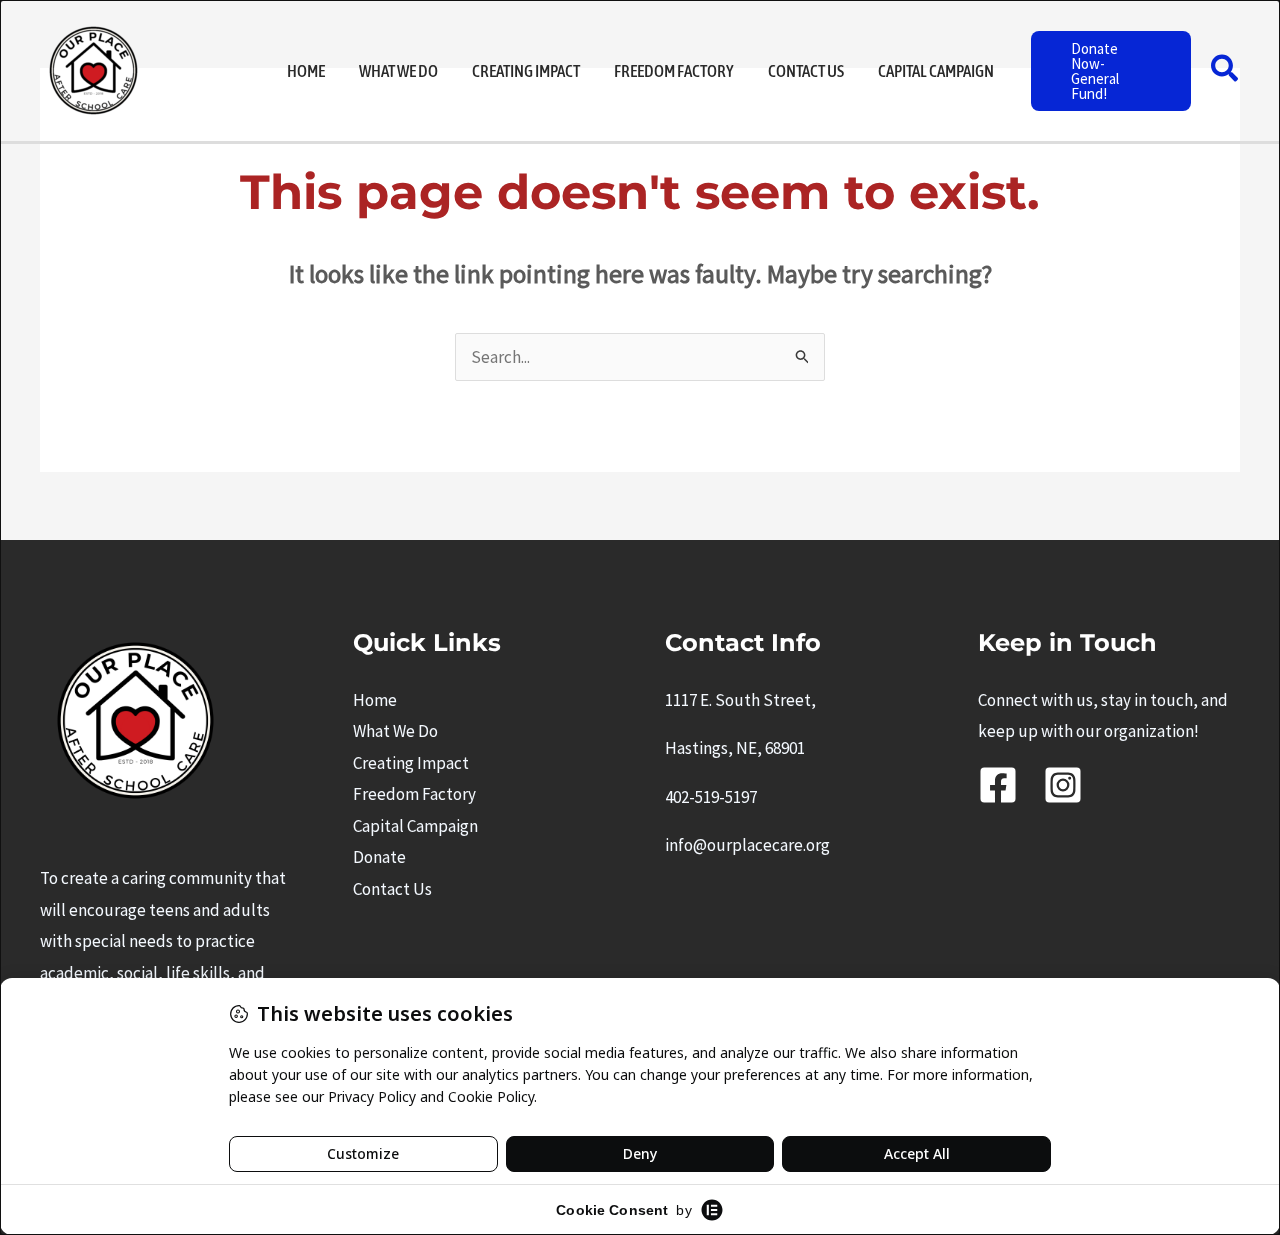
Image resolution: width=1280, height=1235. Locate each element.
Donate (379, 857)
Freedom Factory (414, 794)
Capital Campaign (415, 826)
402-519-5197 (711, 797)
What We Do (395, 731)
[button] (1111, 71)
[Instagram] (1063, 785)
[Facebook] (998, 785)
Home (375, 700)
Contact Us (392, 889)
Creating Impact (411, 763)
